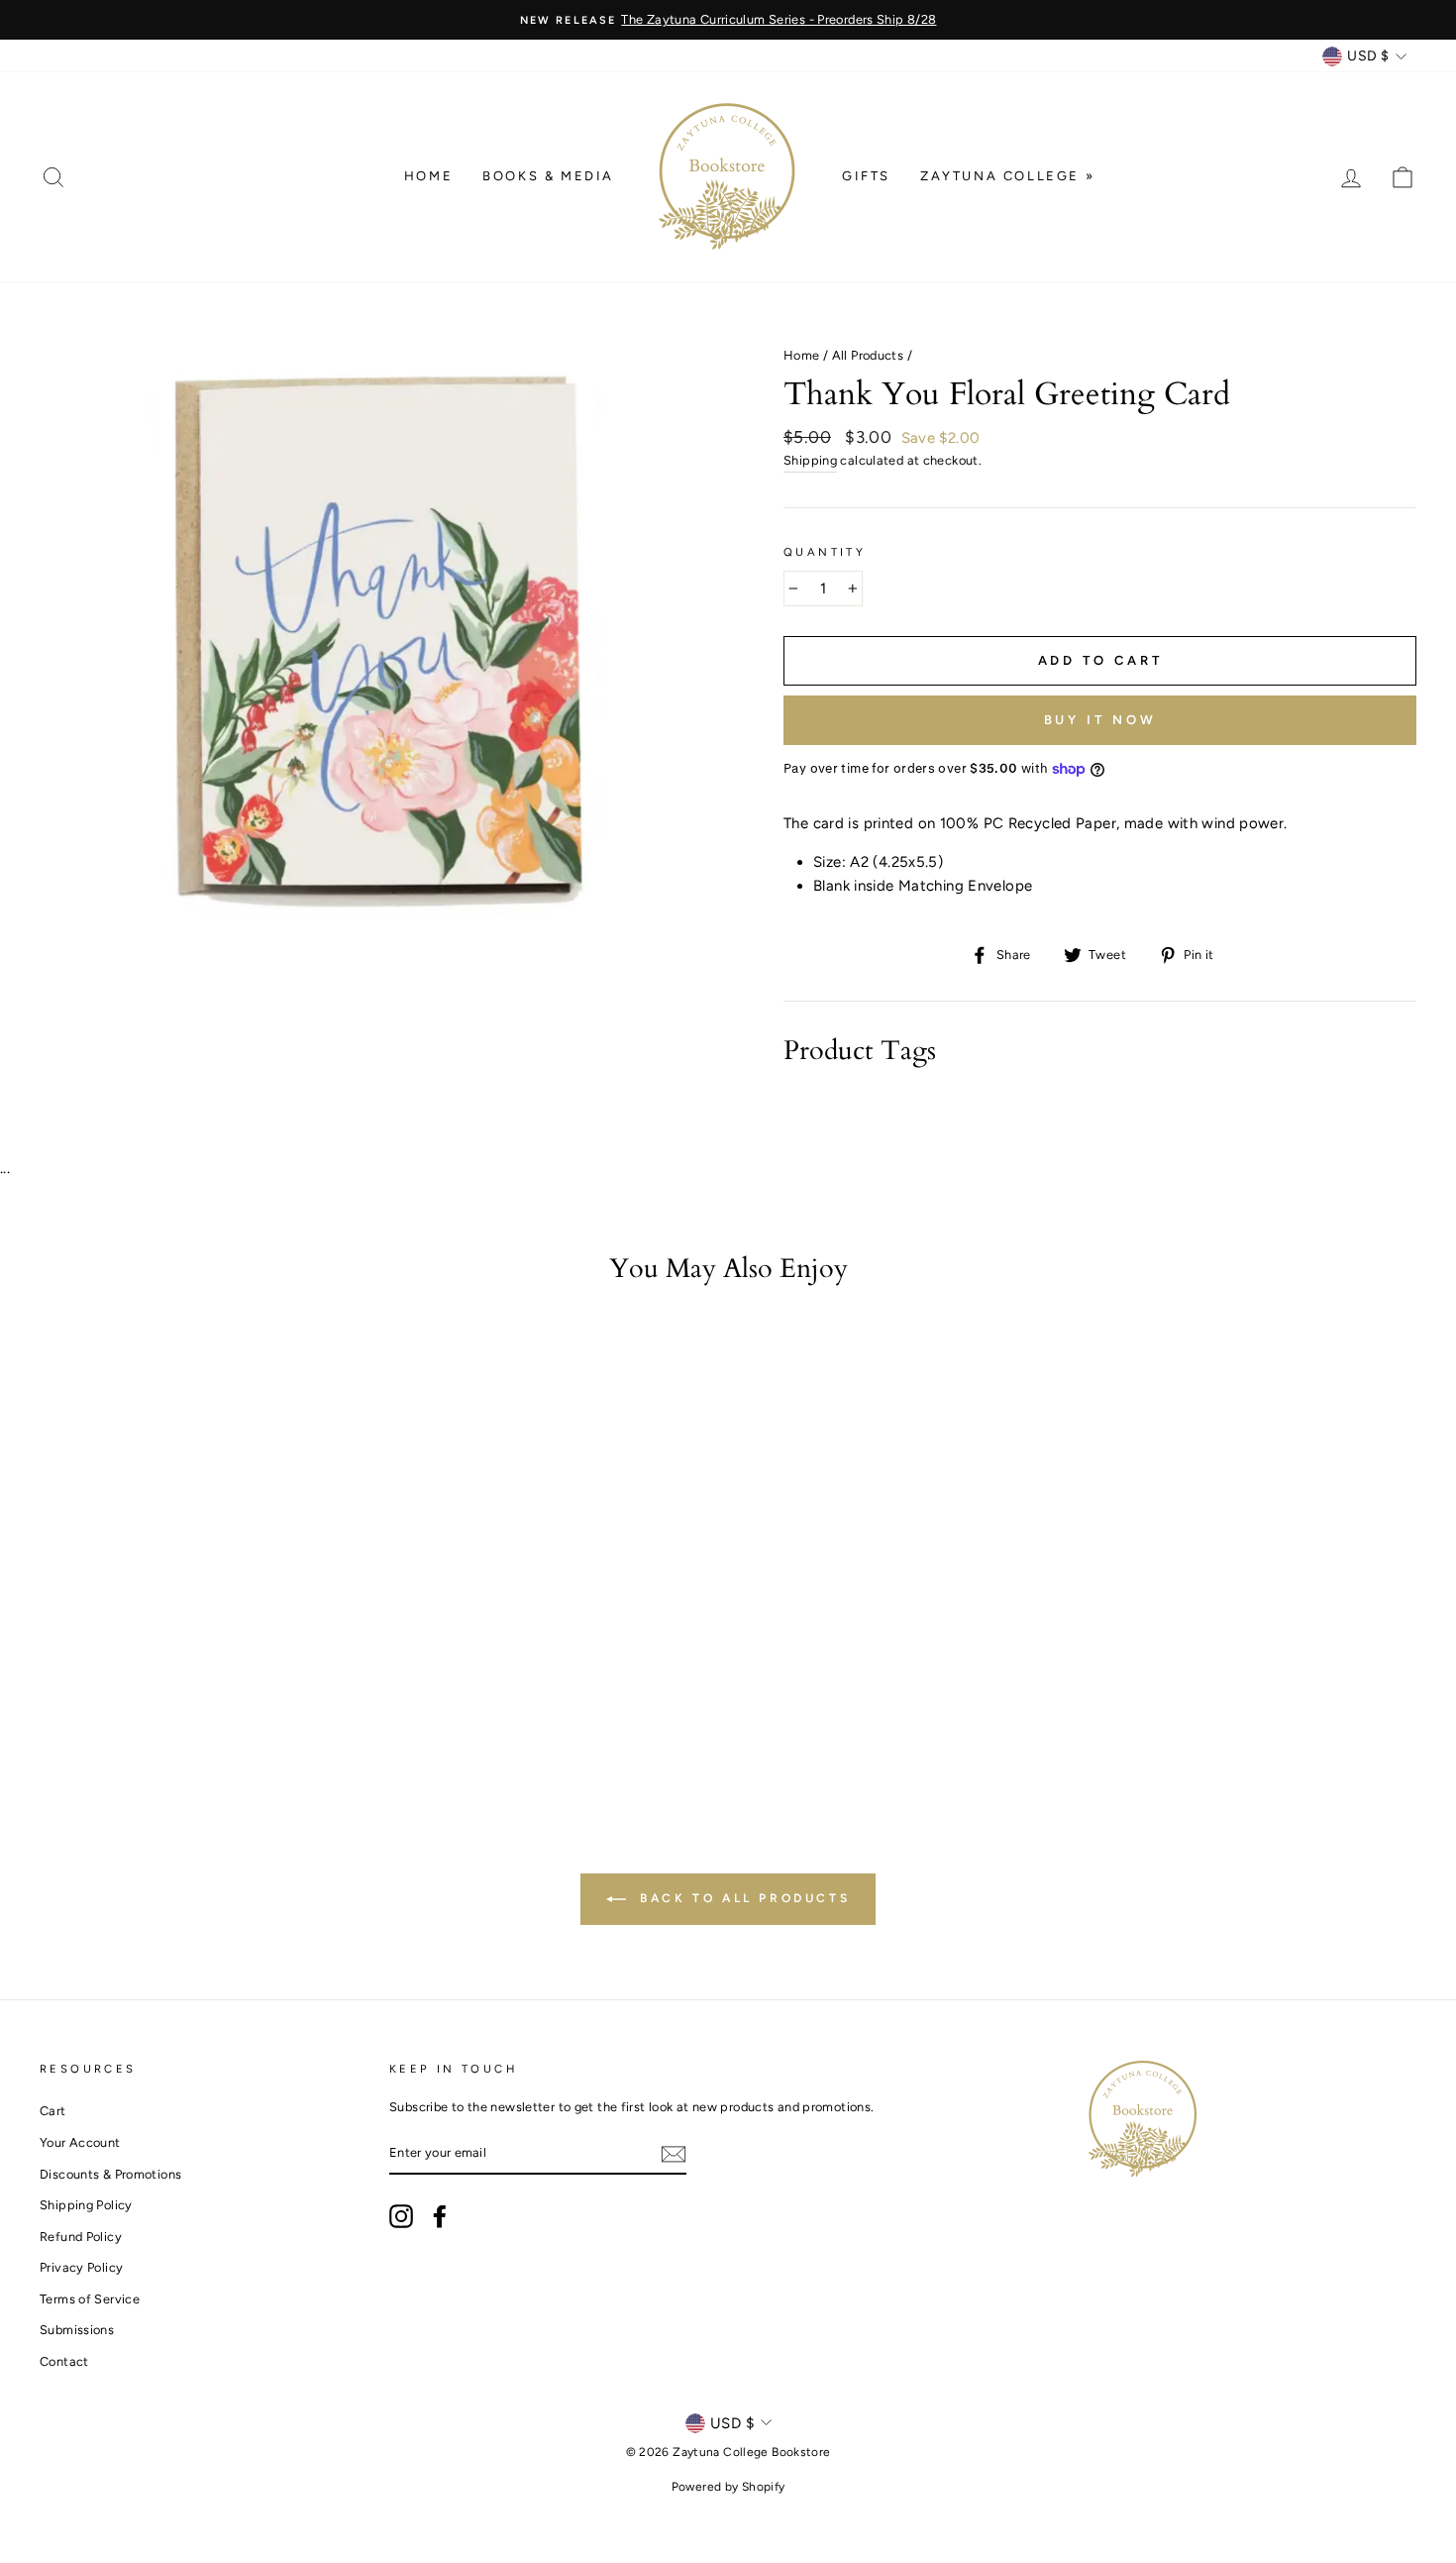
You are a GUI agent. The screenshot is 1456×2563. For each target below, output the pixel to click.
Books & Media (548, 176)
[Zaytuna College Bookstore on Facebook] (440, 2216)
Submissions (77, 2330)
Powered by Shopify (728, 2487)
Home (428, 176)
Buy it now (1100, 720)
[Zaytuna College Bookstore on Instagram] (401, 2216)
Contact (64, 2361)
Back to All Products (742, 1898)
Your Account (80, 2142)
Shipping (810, 460)
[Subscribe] (674, 2153)
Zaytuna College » (1007, 176)
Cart (53, 2111)
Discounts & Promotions (110, 2174)
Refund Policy (81, 2237)
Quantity (825, 552)
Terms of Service (90, 2299)
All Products (868, 355)
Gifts (866, 176)
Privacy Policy (81, 2267)
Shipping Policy (86, 2205)
